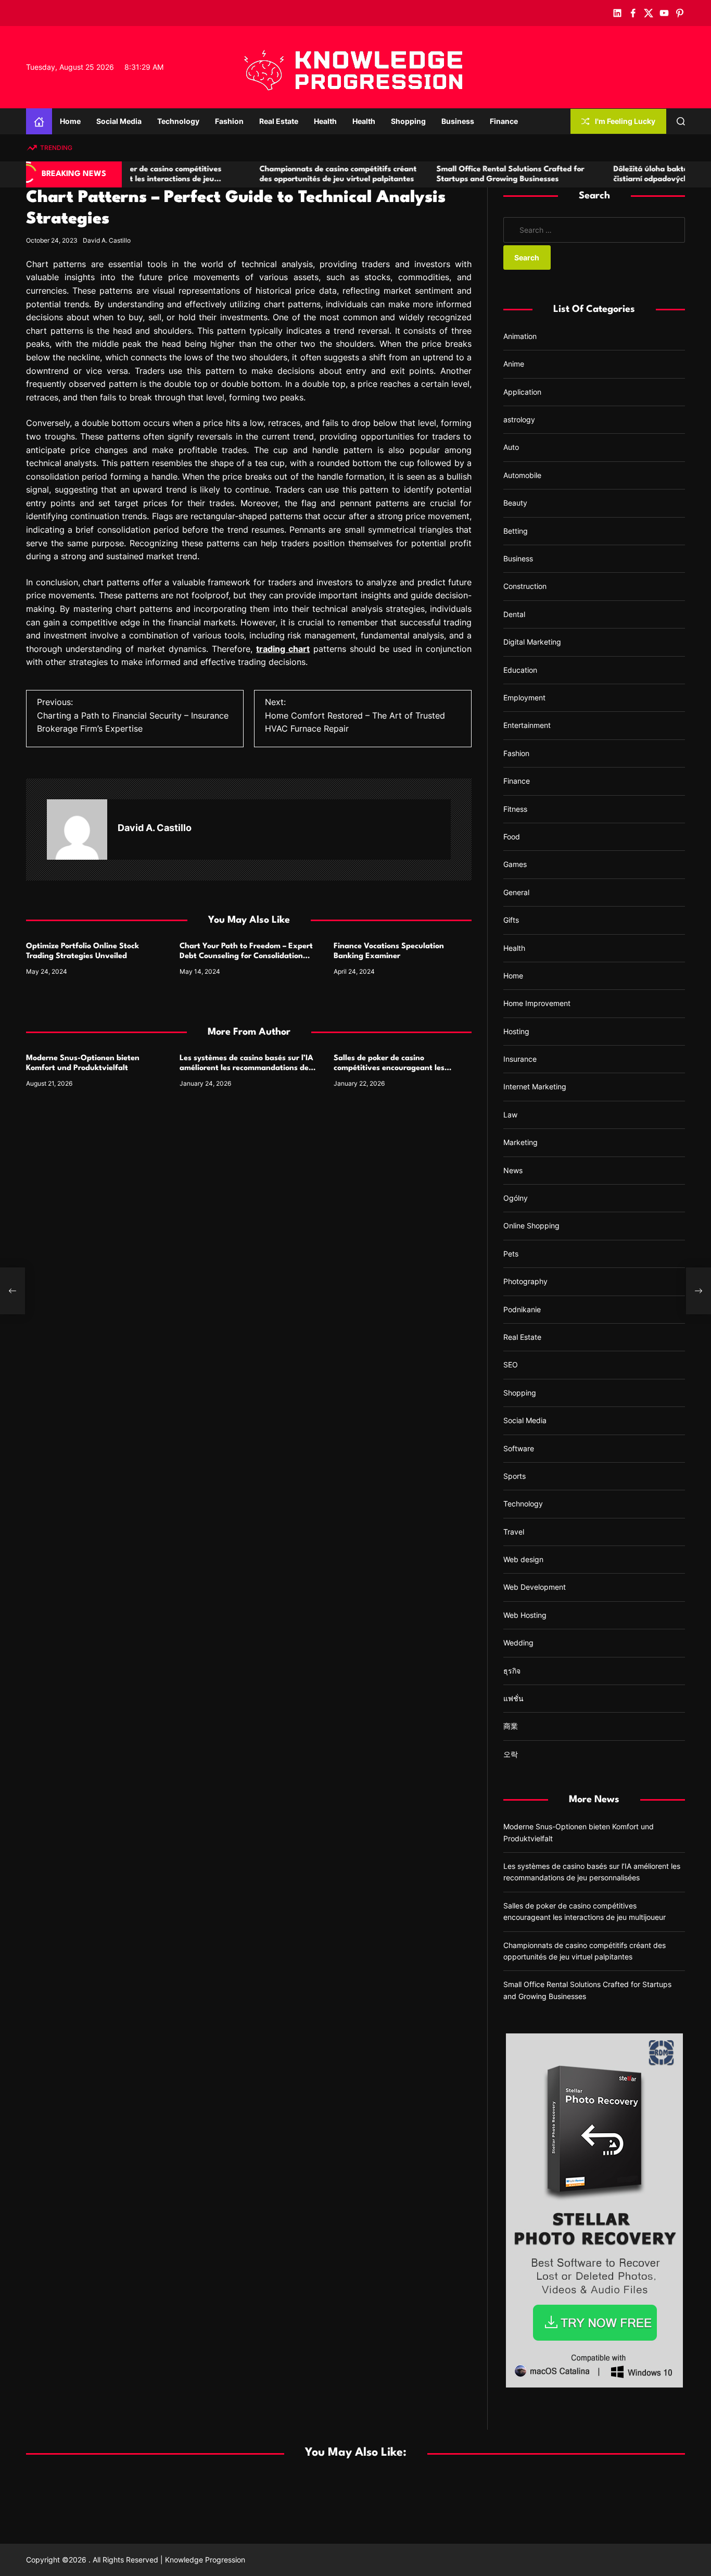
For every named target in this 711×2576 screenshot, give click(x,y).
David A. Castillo (107, 240)
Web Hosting (525, 1615)
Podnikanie (522, 1309)
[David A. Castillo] (77, 830)
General (516, 892)
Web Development (535, 1587)
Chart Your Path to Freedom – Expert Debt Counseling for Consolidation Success (246, 956)
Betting (516, 531)
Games (515, 864)
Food (512, 837)
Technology (178, 121)
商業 (511, 1726)
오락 (511, 1754)
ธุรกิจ (512, 1671)
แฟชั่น (513, 1698)
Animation (520, 336)
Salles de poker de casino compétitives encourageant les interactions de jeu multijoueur (389, 1068)
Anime (514, 364)
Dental (514, 614)
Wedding (518, 1643)
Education (520, 669)
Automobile (522, 475)
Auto (511, 447)
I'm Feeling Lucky (625, 121)
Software (519, 1448)
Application (522, 392)
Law (510, 1115)
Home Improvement (537, 1003)
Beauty (515, 503)
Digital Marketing (532, 642)
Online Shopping (531, 1226)
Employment (524, 698)
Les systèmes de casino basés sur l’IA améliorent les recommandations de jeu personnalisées (246, 1068)
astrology (519, 419)
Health (325, 121)
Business (458, 121)
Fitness (515, 808)
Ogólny (516, 1198)
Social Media (119, 121)
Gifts (511, 920)
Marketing (520, 1142)
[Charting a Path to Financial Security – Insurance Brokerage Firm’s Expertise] (12, 1291)
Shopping (408, 121)
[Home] (39, 121)
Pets (511, 1254)
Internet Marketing (535, 1086)
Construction (525, 586)
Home (70, 121)
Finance (504, 121)
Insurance (520, 1059)
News (513, 1170)
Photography (525, 1281)
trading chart (283, 649)
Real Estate (279, 121)
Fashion (229, 121)
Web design (523, 1559)
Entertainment (527, 725)
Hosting (516, 1031)
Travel (514, 1532)
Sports (515, 1476)
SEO (511, 1365)
